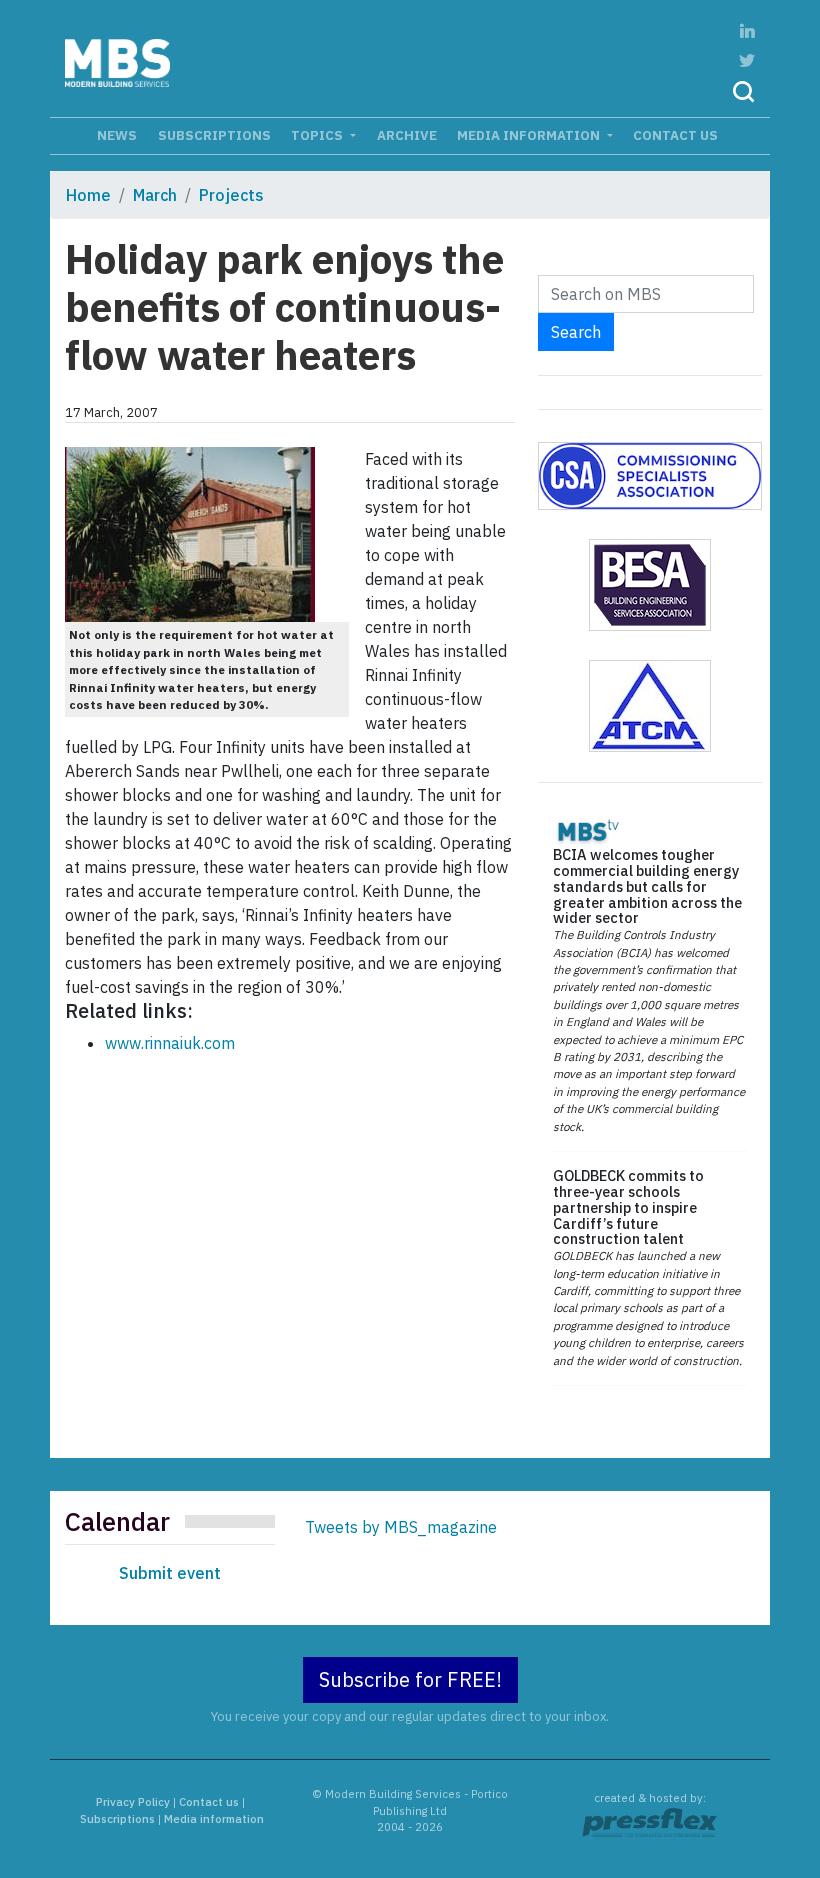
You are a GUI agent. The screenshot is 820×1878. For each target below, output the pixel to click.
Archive (407, 135)
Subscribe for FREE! (410, 1679)
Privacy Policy (133, 1802)
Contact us (675, 135)
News (117, 135)
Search (576, 332)
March (155, 195)
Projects (231, 195)
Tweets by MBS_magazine (401, 1527)
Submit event (170, 1573)
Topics (318, 135)
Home (88, 195)
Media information (530, 135)
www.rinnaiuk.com (170, 1043)
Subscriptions (214, 135)
